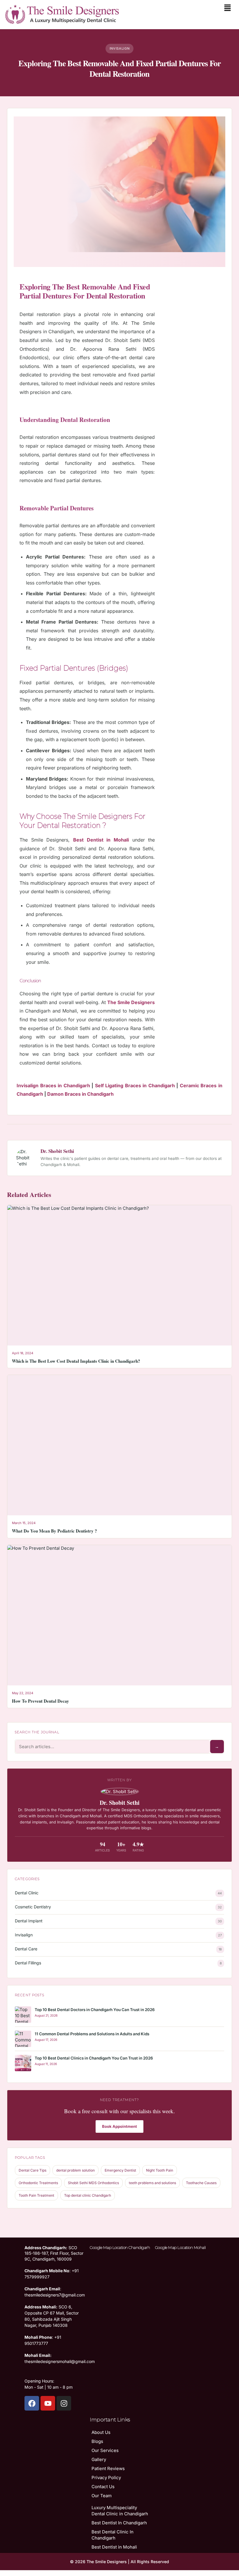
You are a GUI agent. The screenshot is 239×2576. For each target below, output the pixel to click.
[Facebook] (32, 2403)
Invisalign (24, 1935)
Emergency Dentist (120, 2170)
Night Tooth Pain (160, 2170)
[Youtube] (48, 2403)
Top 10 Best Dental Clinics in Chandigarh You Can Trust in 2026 (94, 2058)
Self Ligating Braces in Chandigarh (135, 1085)
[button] (228, 8)
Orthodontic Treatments (38, 2183)
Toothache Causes (201, 2183)
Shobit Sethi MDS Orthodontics (93, 2183)
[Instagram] (64, 2403)
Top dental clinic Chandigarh (88, 2195)
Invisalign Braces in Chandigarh (53, 1085)
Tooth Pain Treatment (36, 2195)
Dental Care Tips (32, 2170)
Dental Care (26, 1949)
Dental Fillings (28, 1963)
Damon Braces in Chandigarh (80, 1094)
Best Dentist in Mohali (101, 840)
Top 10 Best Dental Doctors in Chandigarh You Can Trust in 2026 (95, 2010)
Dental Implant (29, 1921)
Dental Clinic (27, 1893)
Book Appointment (119, 2126)
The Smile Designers (131, 1002)
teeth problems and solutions (152, 2183)
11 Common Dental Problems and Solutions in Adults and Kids (92, 2034)
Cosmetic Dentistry (33, 1907)
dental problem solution (75, 2170)
